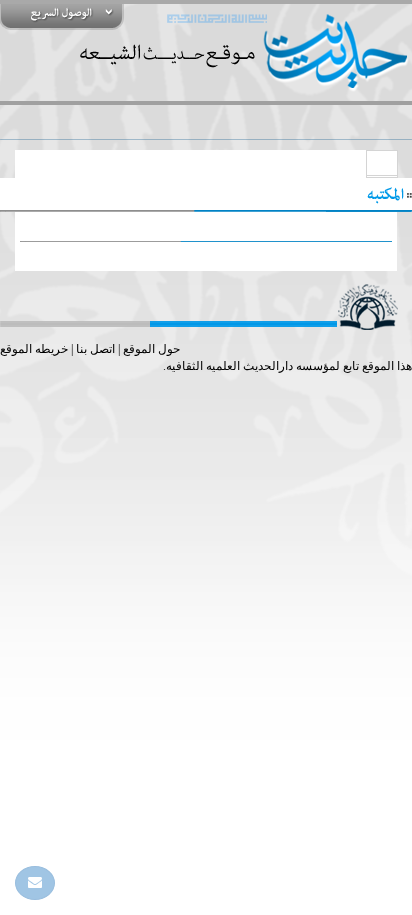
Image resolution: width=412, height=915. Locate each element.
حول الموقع (151, 349)
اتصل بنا (95, 349)
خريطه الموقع (34, 349)
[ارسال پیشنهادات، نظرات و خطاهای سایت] (35, 883)
